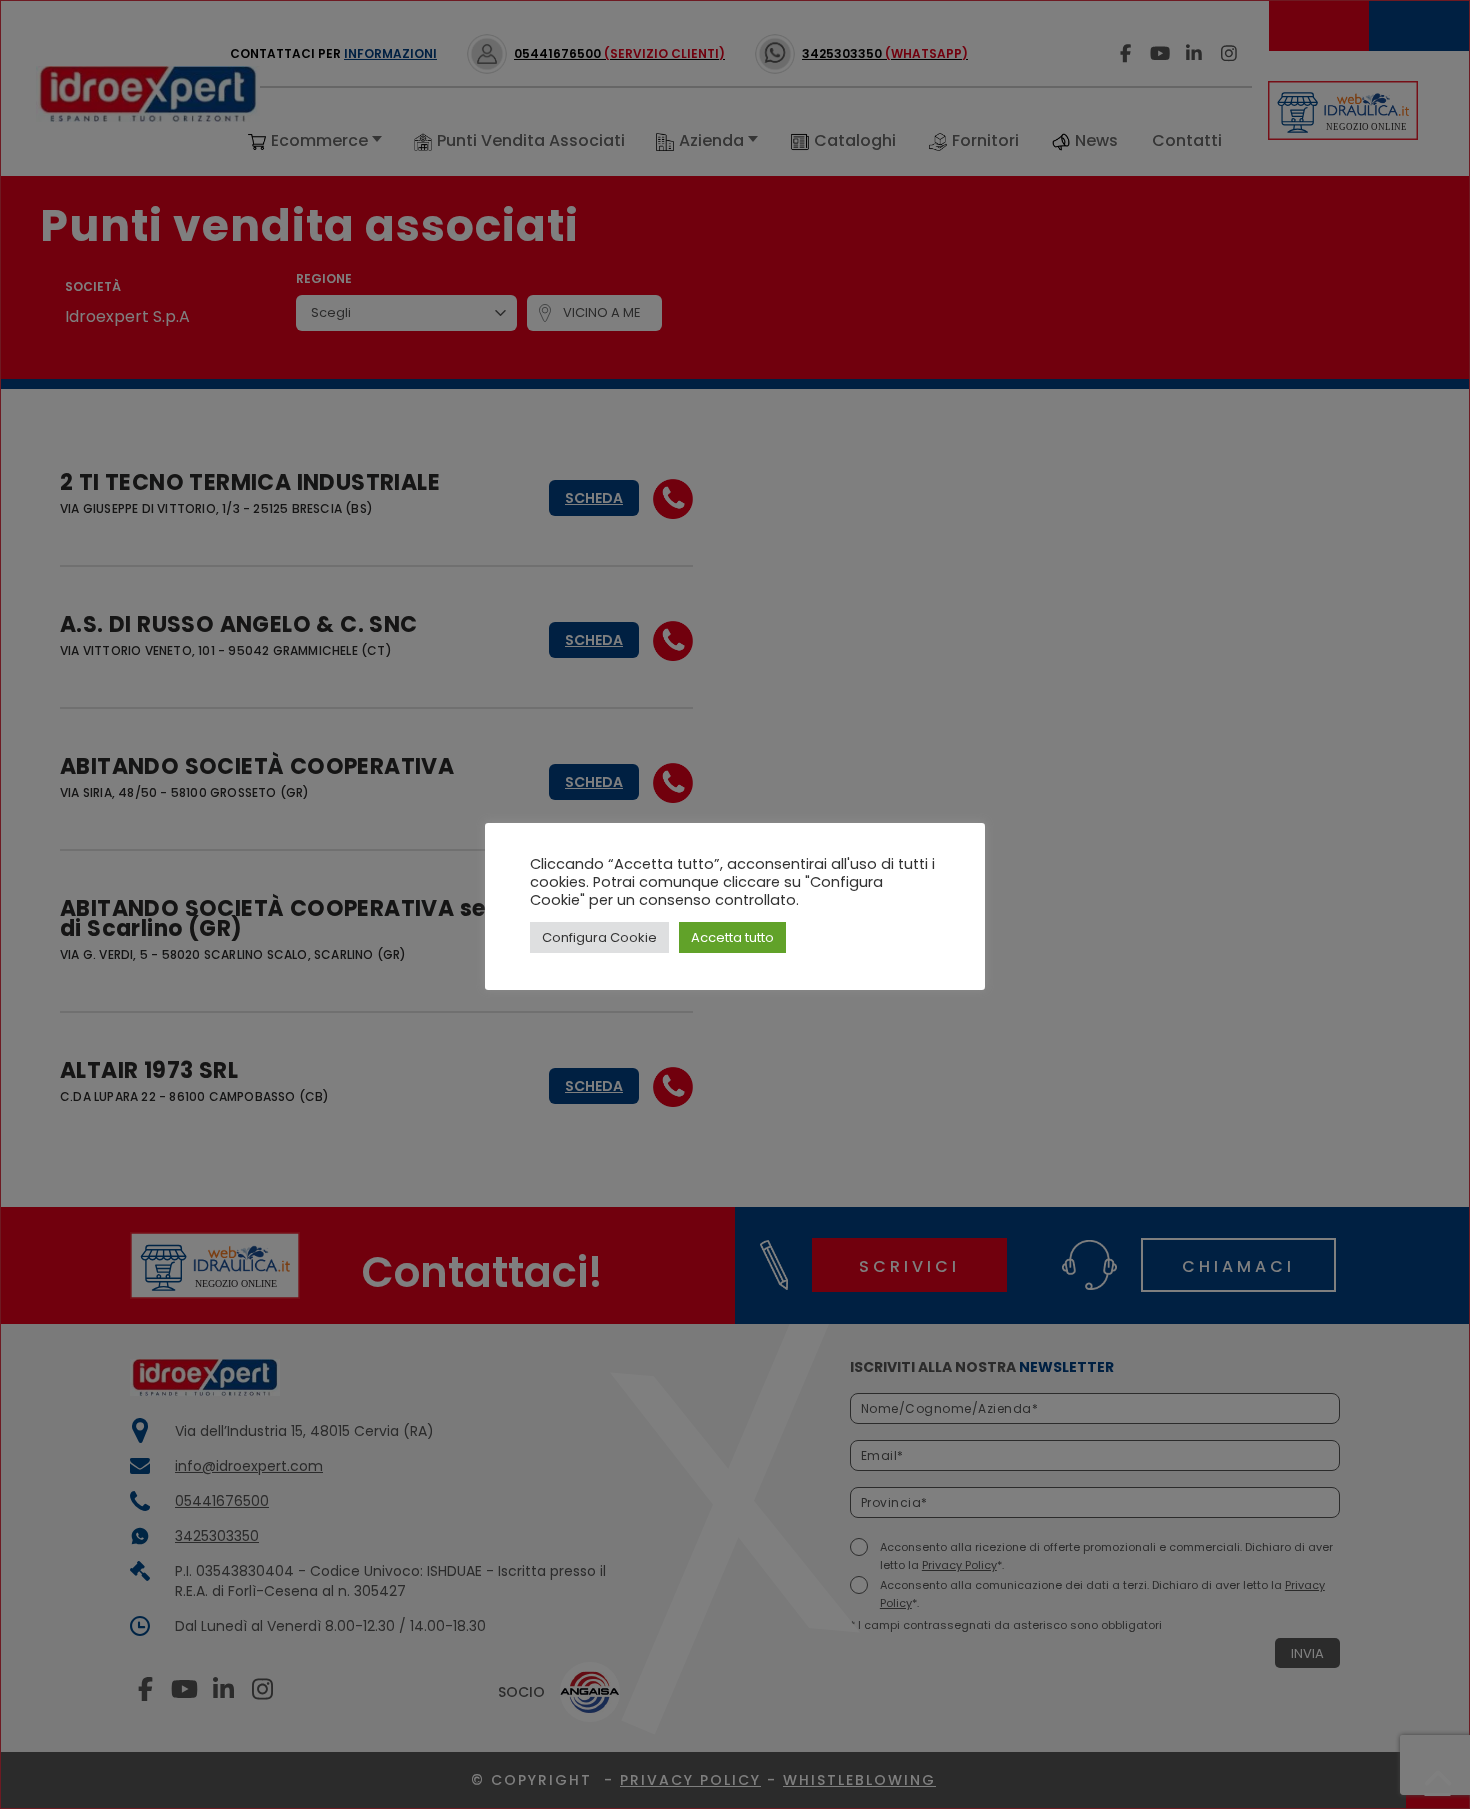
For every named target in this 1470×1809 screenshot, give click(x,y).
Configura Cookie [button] (599, 937)
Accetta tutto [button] (732, 937)
